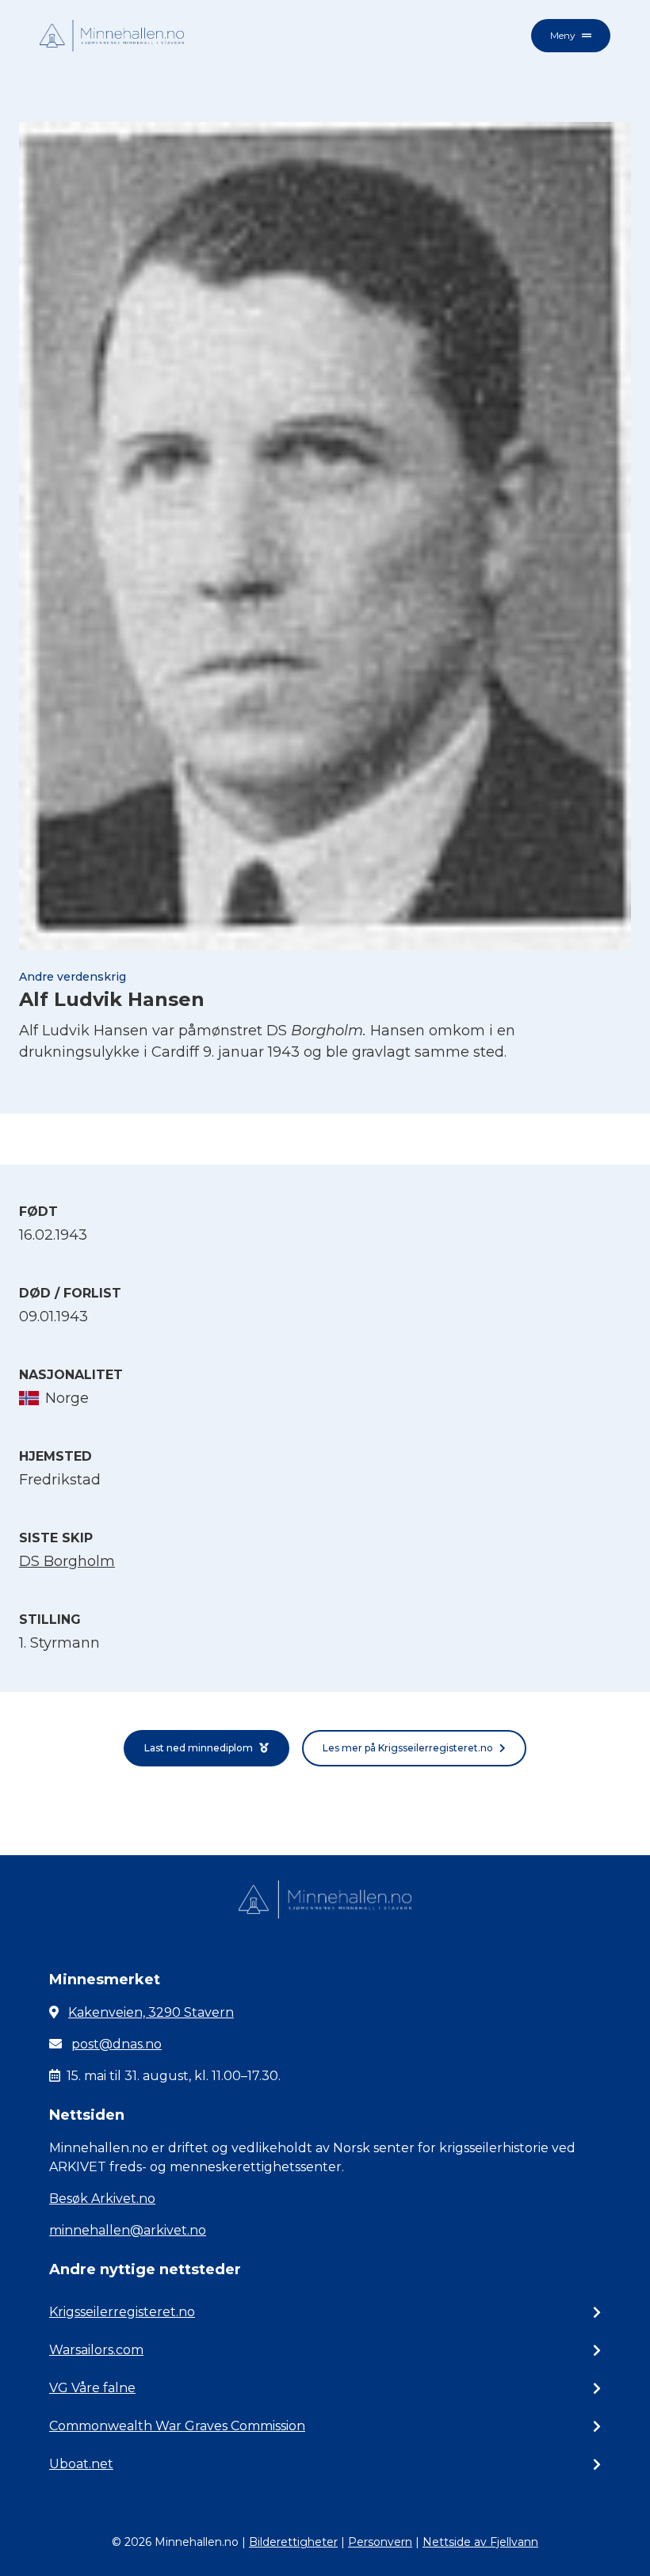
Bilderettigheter (293, 2542)
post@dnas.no (117, 2044)
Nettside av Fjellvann (480, 2542)
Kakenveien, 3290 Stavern (151, 2012)
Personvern (380, 2542)
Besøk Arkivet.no (102, 2199)
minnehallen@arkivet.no (128, 2230)
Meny (563, 35)
